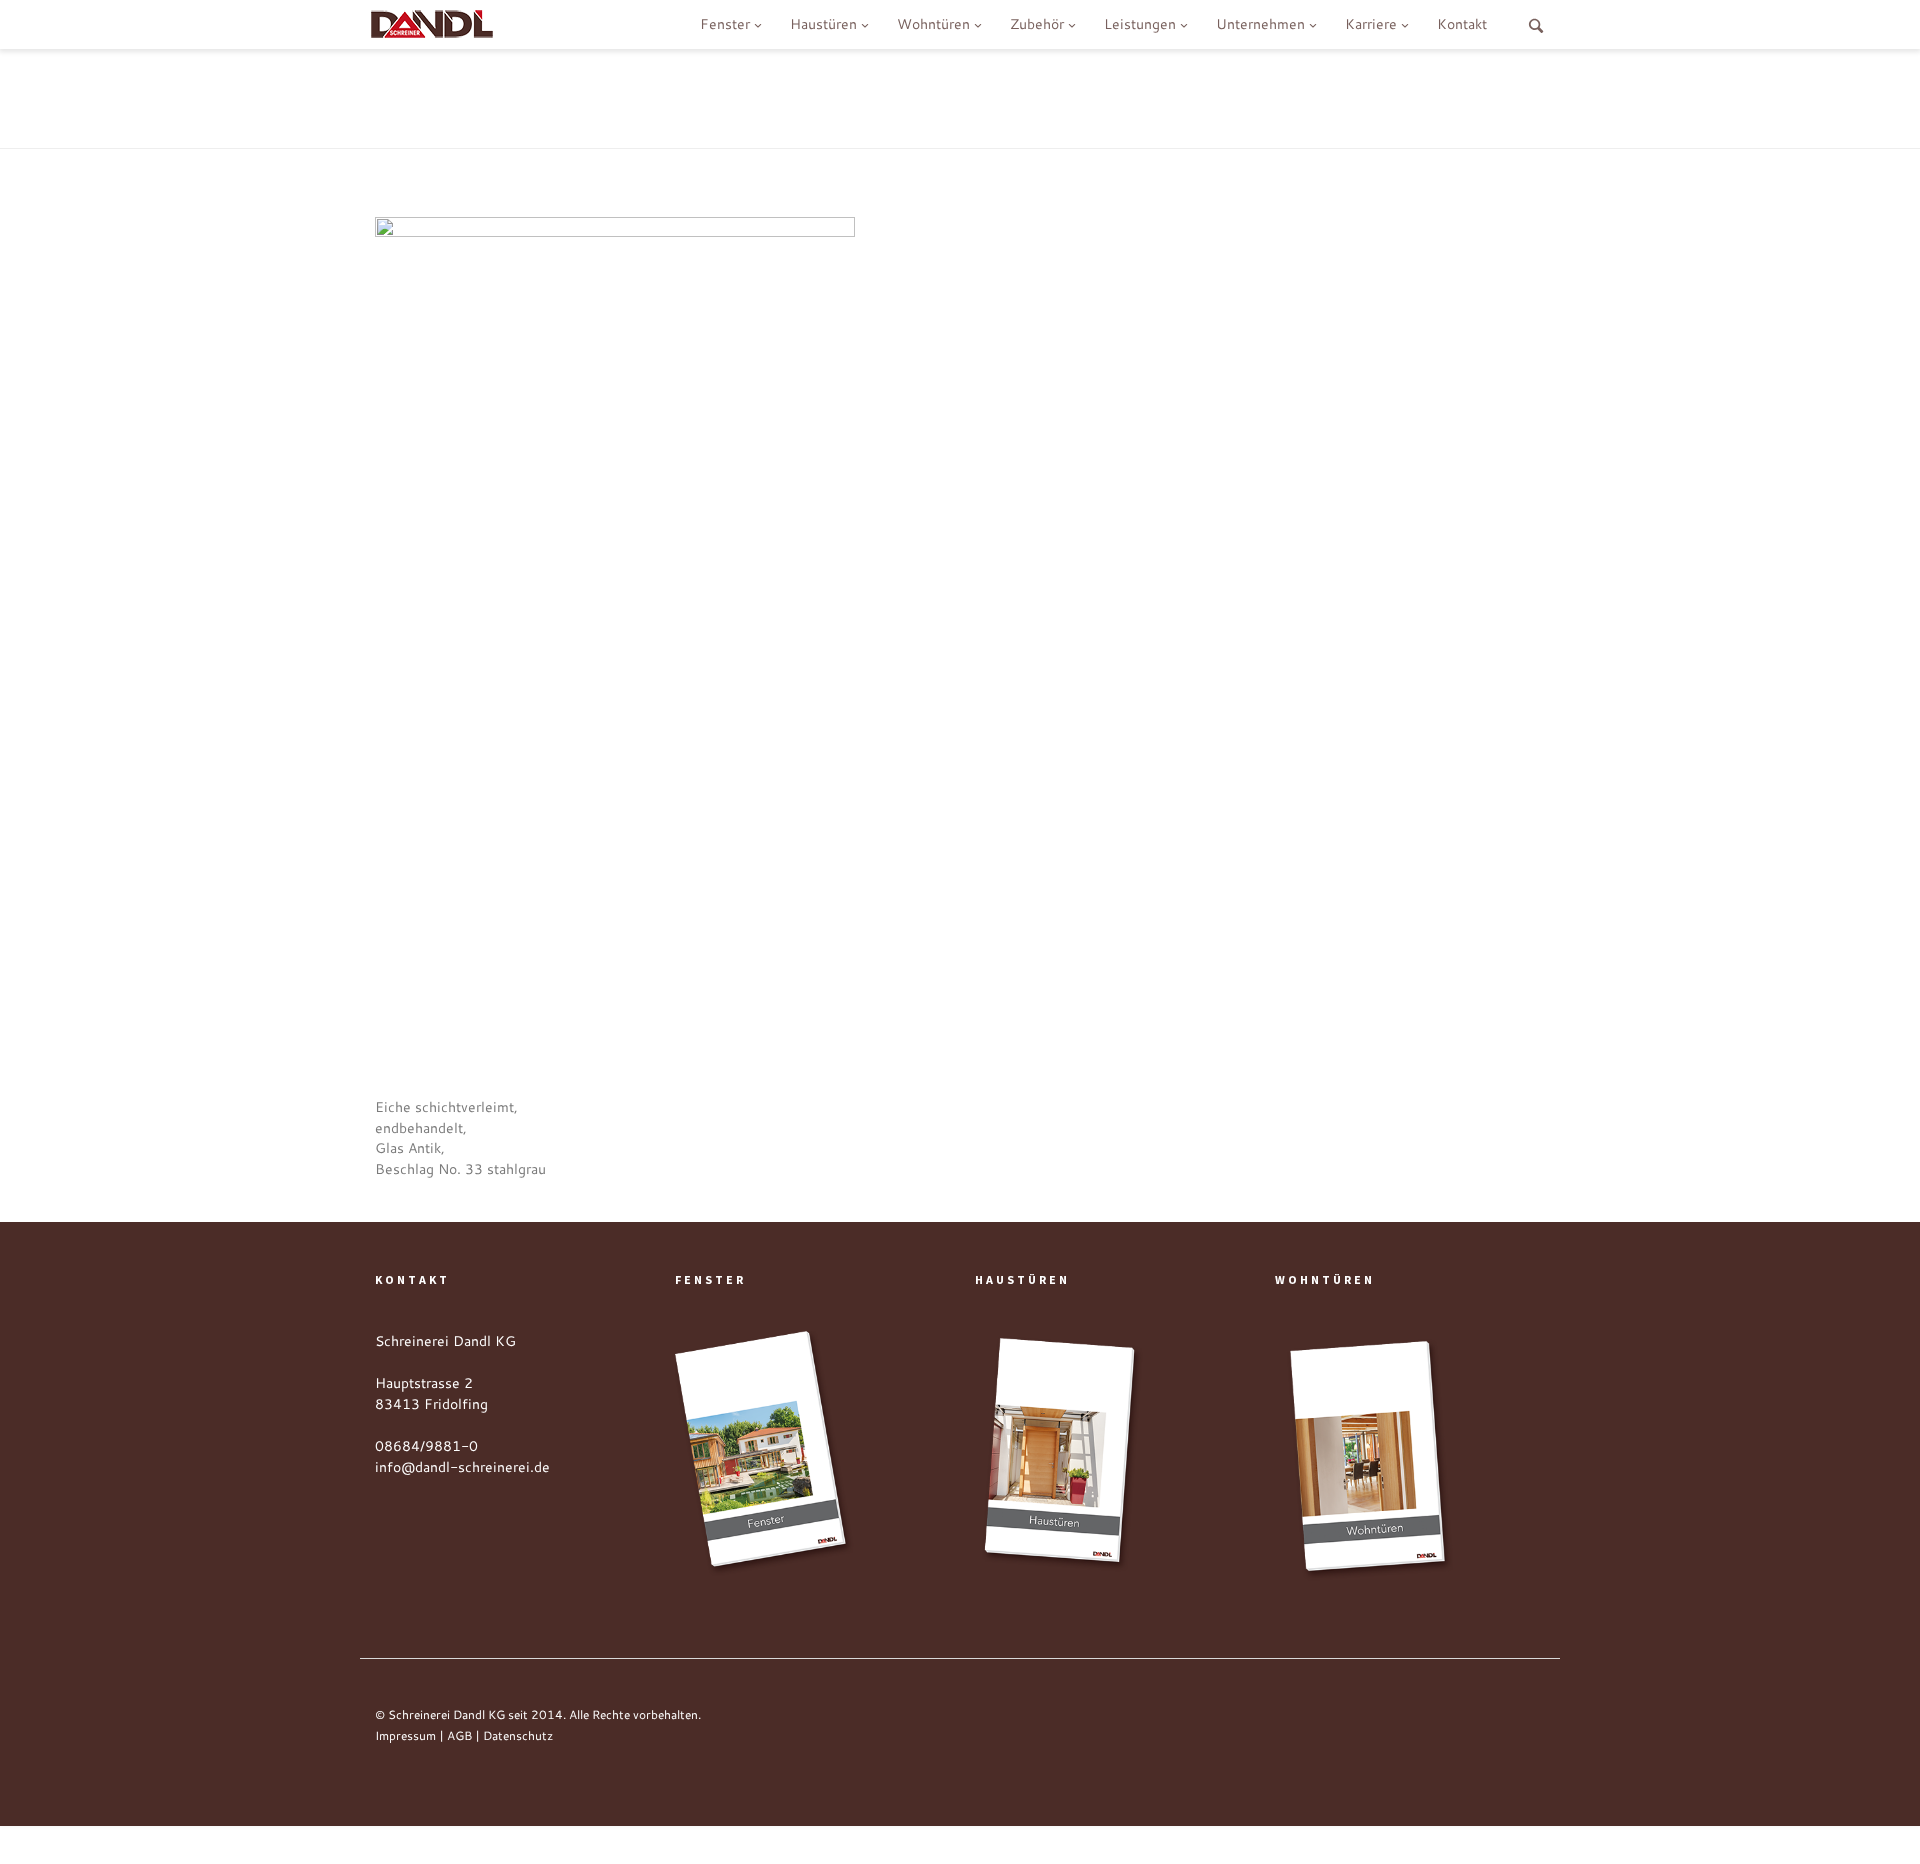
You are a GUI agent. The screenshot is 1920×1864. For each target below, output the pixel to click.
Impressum (405, 1735)
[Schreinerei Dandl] (432, 22)
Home (1270, 96)
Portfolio (1457, 96)
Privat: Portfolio (1359, 96)
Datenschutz (518, 1735)
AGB (459, 1735)
